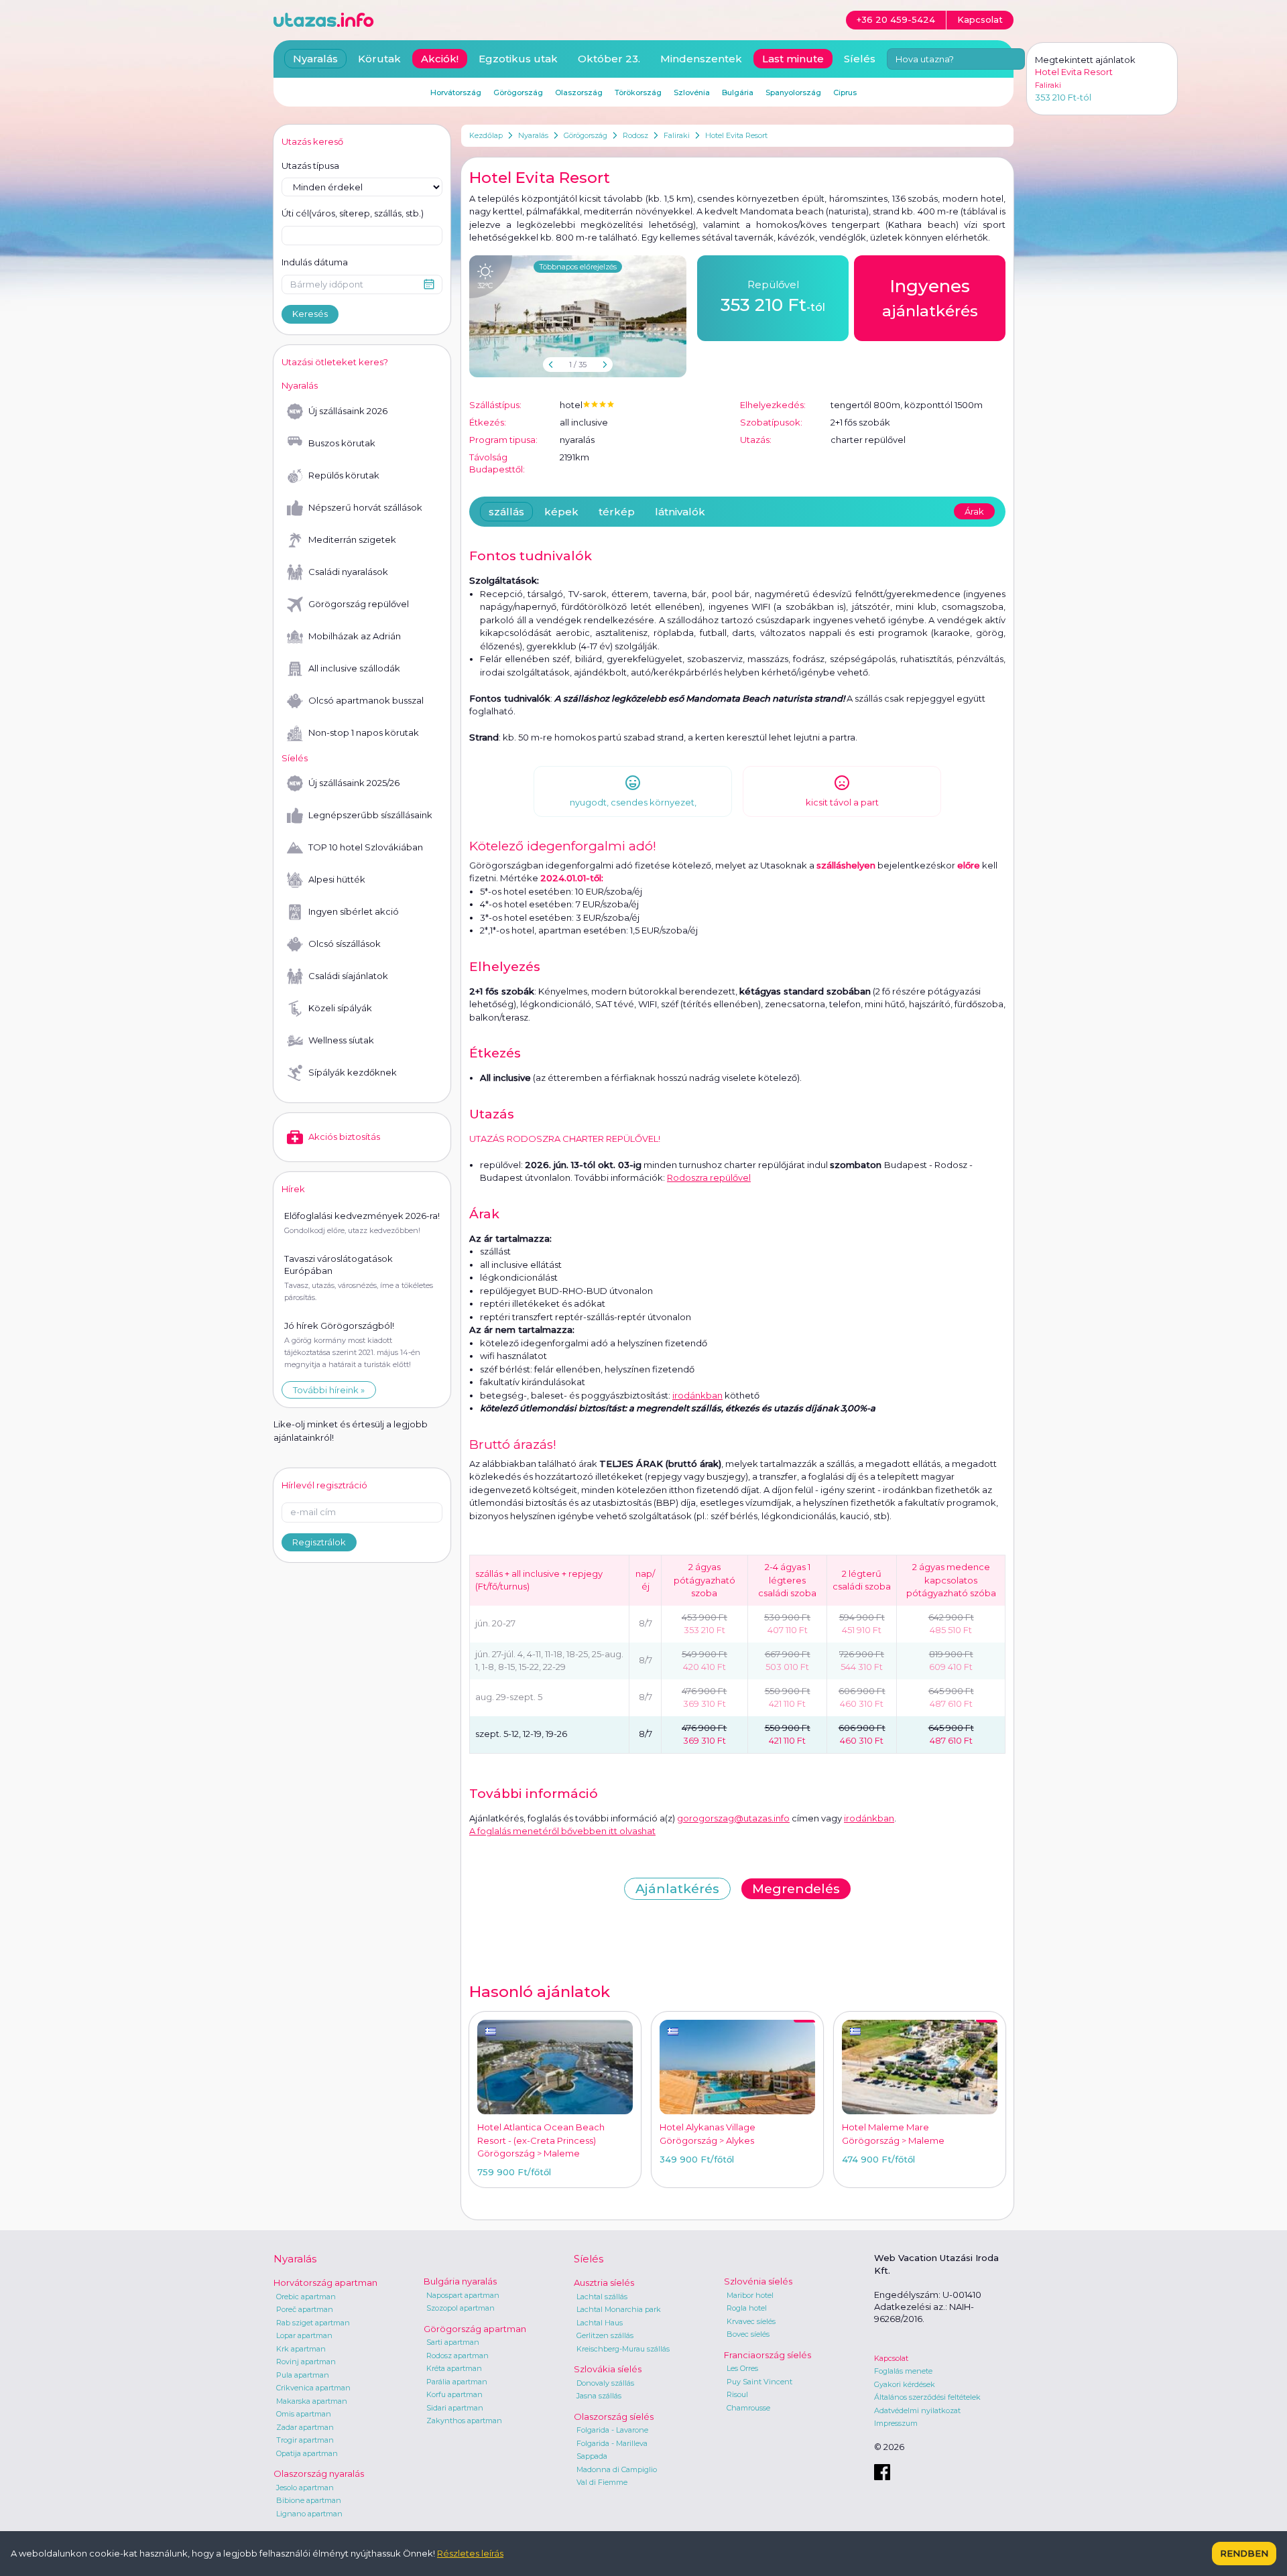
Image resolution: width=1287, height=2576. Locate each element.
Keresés (310, 314)
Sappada (592, 2456)
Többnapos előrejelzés (578, 267)
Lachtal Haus (600, 2323)
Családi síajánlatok (348, 976)
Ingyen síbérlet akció (354, 911)
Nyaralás (533, 135)
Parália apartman (457, 2382)
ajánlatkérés (930, 298)
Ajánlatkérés (677, 1889)
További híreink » (329, 1390)
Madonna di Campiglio (617, 2469)
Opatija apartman (307, 2453)
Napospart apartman (463, 2295)
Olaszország (579, 92)
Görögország (586, 135)
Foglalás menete (903, 2371)
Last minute (793, 59)
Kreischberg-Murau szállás (623, 2349)
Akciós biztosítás (344, 1137)
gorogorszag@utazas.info (733, 1818)
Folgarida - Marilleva (612, 2443)
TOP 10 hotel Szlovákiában (366, 847)
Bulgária (738, 92)
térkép (617, 512)
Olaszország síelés (614, 2417)
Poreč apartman (305, 2309)
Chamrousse (748, 2408)
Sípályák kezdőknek (353, 1072)
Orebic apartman (306, 2297)
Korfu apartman (454, 2394)
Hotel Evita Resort (736, 135)
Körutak (379, 59)
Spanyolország (793, 92)
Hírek (293, 1189)
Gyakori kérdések (905, 2384)
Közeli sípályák (340, 1008)
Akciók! (440, 59)
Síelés (860, 59)
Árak (974, 511)
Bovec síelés (748, 2334)
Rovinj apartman (306, 2362)
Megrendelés (796, 1889)
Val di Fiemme (602, 2482)
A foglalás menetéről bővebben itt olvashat (562, 1831)
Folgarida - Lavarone (612, 2430)
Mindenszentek (701, 59)
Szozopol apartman (461, 2308)
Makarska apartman (312, 2401)
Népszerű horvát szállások (365, 507)
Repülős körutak (344, 475)
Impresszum (896, 2423)
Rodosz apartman (457, 2356)
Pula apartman (303, 2375)
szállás (506, 512)
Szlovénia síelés (758, 2281)
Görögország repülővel (359, 604)
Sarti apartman (453, 2342)
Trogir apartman (305, 2440)
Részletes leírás (470, 2553)
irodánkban (697, 1395)
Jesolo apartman (305, 2488)
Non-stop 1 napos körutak (364, 732)
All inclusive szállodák (354, 668)
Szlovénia (692, 92)
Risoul (737, 2394)
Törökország (638, 92)
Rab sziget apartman (313, 2323)
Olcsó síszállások (345, 944)
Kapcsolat (891, 2358)
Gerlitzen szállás (605, 2335)
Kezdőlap (486, 135)
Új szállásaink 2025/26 (354, 783)
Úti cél (353, 213)
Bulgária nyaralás (460, 2281)
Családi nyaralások (348, 572)
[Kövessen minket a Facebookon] (882, 2472)
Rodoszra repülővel (709, 1177)
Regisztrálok (319, 1542)
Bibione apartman (309, 2500)
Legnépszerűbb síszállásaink (370, 815)
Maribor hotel (750, 2295)
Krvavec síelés (751, 2321)
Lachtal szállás (602, 2297)
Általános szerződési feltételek (927, 2397)
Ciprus (845, 92)
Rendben (1244, 2553)
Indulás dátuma (315, 262)
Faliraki (677, 135)
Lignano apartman (309, 2514)
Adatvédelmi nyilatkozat (917, 2410)
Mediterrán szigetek (352, 539)
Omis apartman (304, 2414)
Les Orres (742, 2368)
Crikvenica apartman (313, 2388)
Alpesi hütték (337, 879)
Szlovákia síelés (608, 2369)
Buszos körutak (342, 443)
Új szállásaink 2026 (348, 411)
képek (561, 512)
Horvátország (456, 92)
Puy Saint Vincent (759, 2382)
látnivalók (680, 512)
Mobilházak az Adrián (355, 636)
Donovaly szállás (605, 2383)
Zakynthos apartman (464, 2421)
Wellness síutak (341, 1040)
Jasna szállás (599, 2396)
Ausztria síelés (604, 2282)
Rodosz (635, 135)
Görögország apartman (475, 2329)
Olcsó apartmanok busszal (366, 700)
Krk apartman (301, 2349)
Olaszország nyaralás (319, 2473)
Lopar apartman (304, 2335)
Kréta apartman (454, 2368)
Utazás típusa (310, 166)
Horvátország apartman (325, 2282)
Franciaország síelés (768, 2355)
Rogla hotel (747, 2308)
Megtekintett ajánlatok (1085, 60)
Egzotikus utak (518, 59)
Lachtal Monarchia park (619, 2309)
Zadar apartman (305, 2427)
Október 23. (609, 59)
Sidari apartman (455, 2408)
